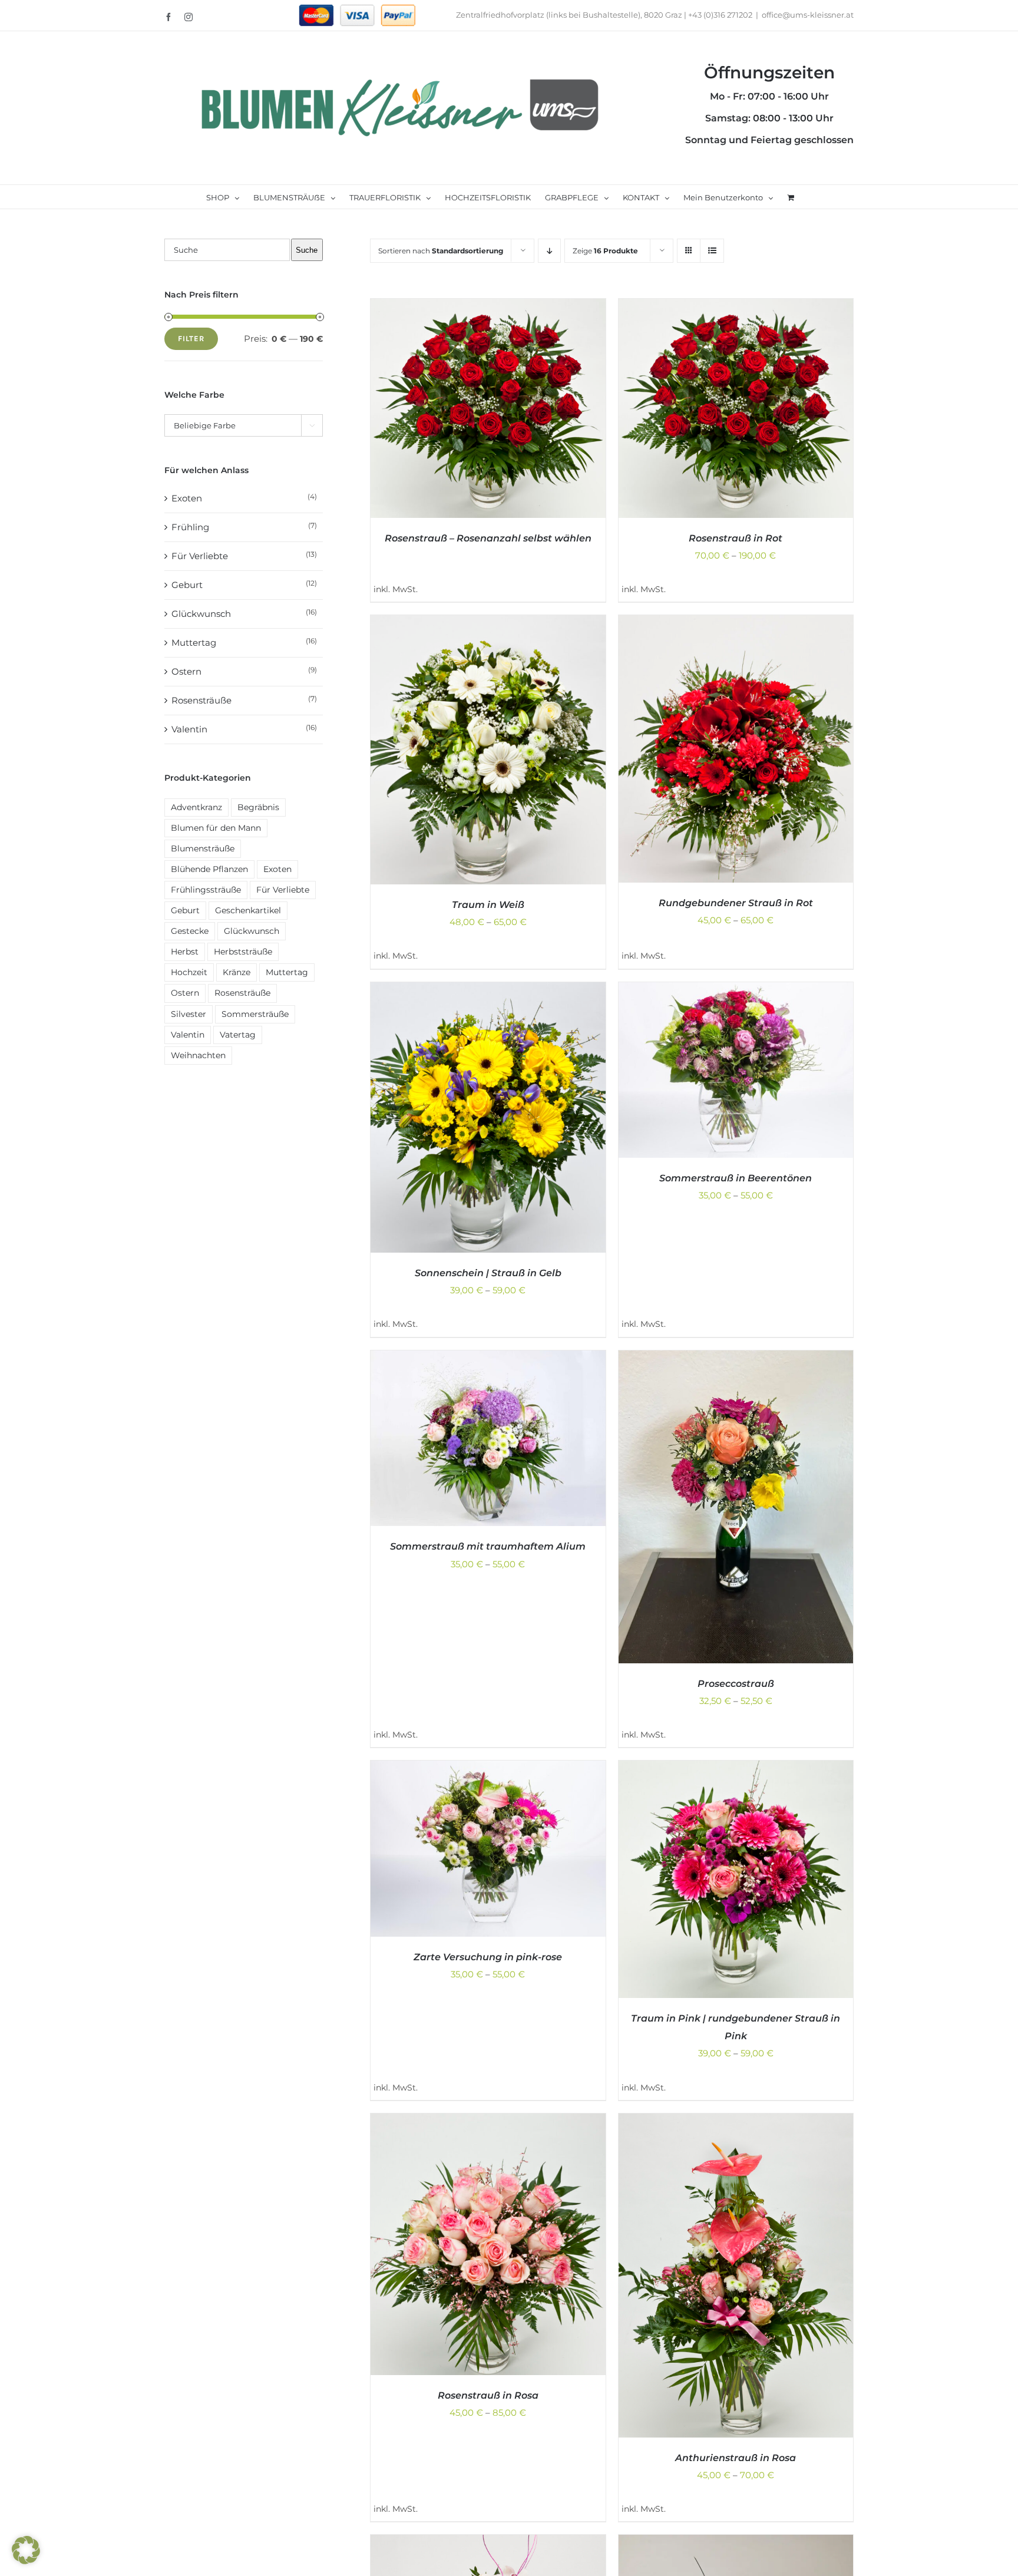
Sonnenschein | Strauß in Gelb (488, 1273)
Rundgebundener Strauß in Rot (736, 903)
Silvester (189, 1014)
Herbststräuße (243, 952)
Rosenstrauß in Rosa (488, 2395)
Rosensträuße (201, 700)
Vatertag (238, 1035)
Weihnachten (198, 1055)
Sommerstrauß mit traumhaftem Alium (488, 1546)
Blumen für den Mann (216, 828)
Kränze (237, 972)
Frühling (190, 527)
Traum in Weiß (488, 905)
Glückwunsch (201, 614)
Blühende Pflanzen (209, 869)
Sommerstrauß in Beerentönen (736, 1178)
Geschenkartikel (248, 910)
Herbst (185, 952)
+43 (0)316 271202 (720, 15)
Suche (307, 250)
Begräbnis (258, 807)
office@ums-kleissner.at (808, 15)
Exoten (187, 498)
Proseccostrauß (736, 1684)
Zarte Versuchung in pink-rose (488, 1957)
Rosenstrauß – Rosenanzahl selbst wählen (488, 538)
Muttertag (194, 643)
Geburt (187, 585)
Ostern (186, 671)
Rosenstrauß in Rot (736, 538)
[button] (26, 2550)
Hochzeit (189, 972)
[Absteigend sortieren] (549, 251)
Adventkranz (196, 807)
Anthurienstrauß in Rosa (736, 2458)
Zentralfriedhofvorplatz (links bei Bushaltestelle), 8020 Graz (569, 15)
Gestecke (190, 931)
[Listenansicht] (712, 251)
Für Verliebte (200, 556)
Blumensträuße (203, 848)
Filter (191, 338)
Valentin (189, 729)
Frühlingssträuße (206, 890)
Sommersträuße (255, 1014)
